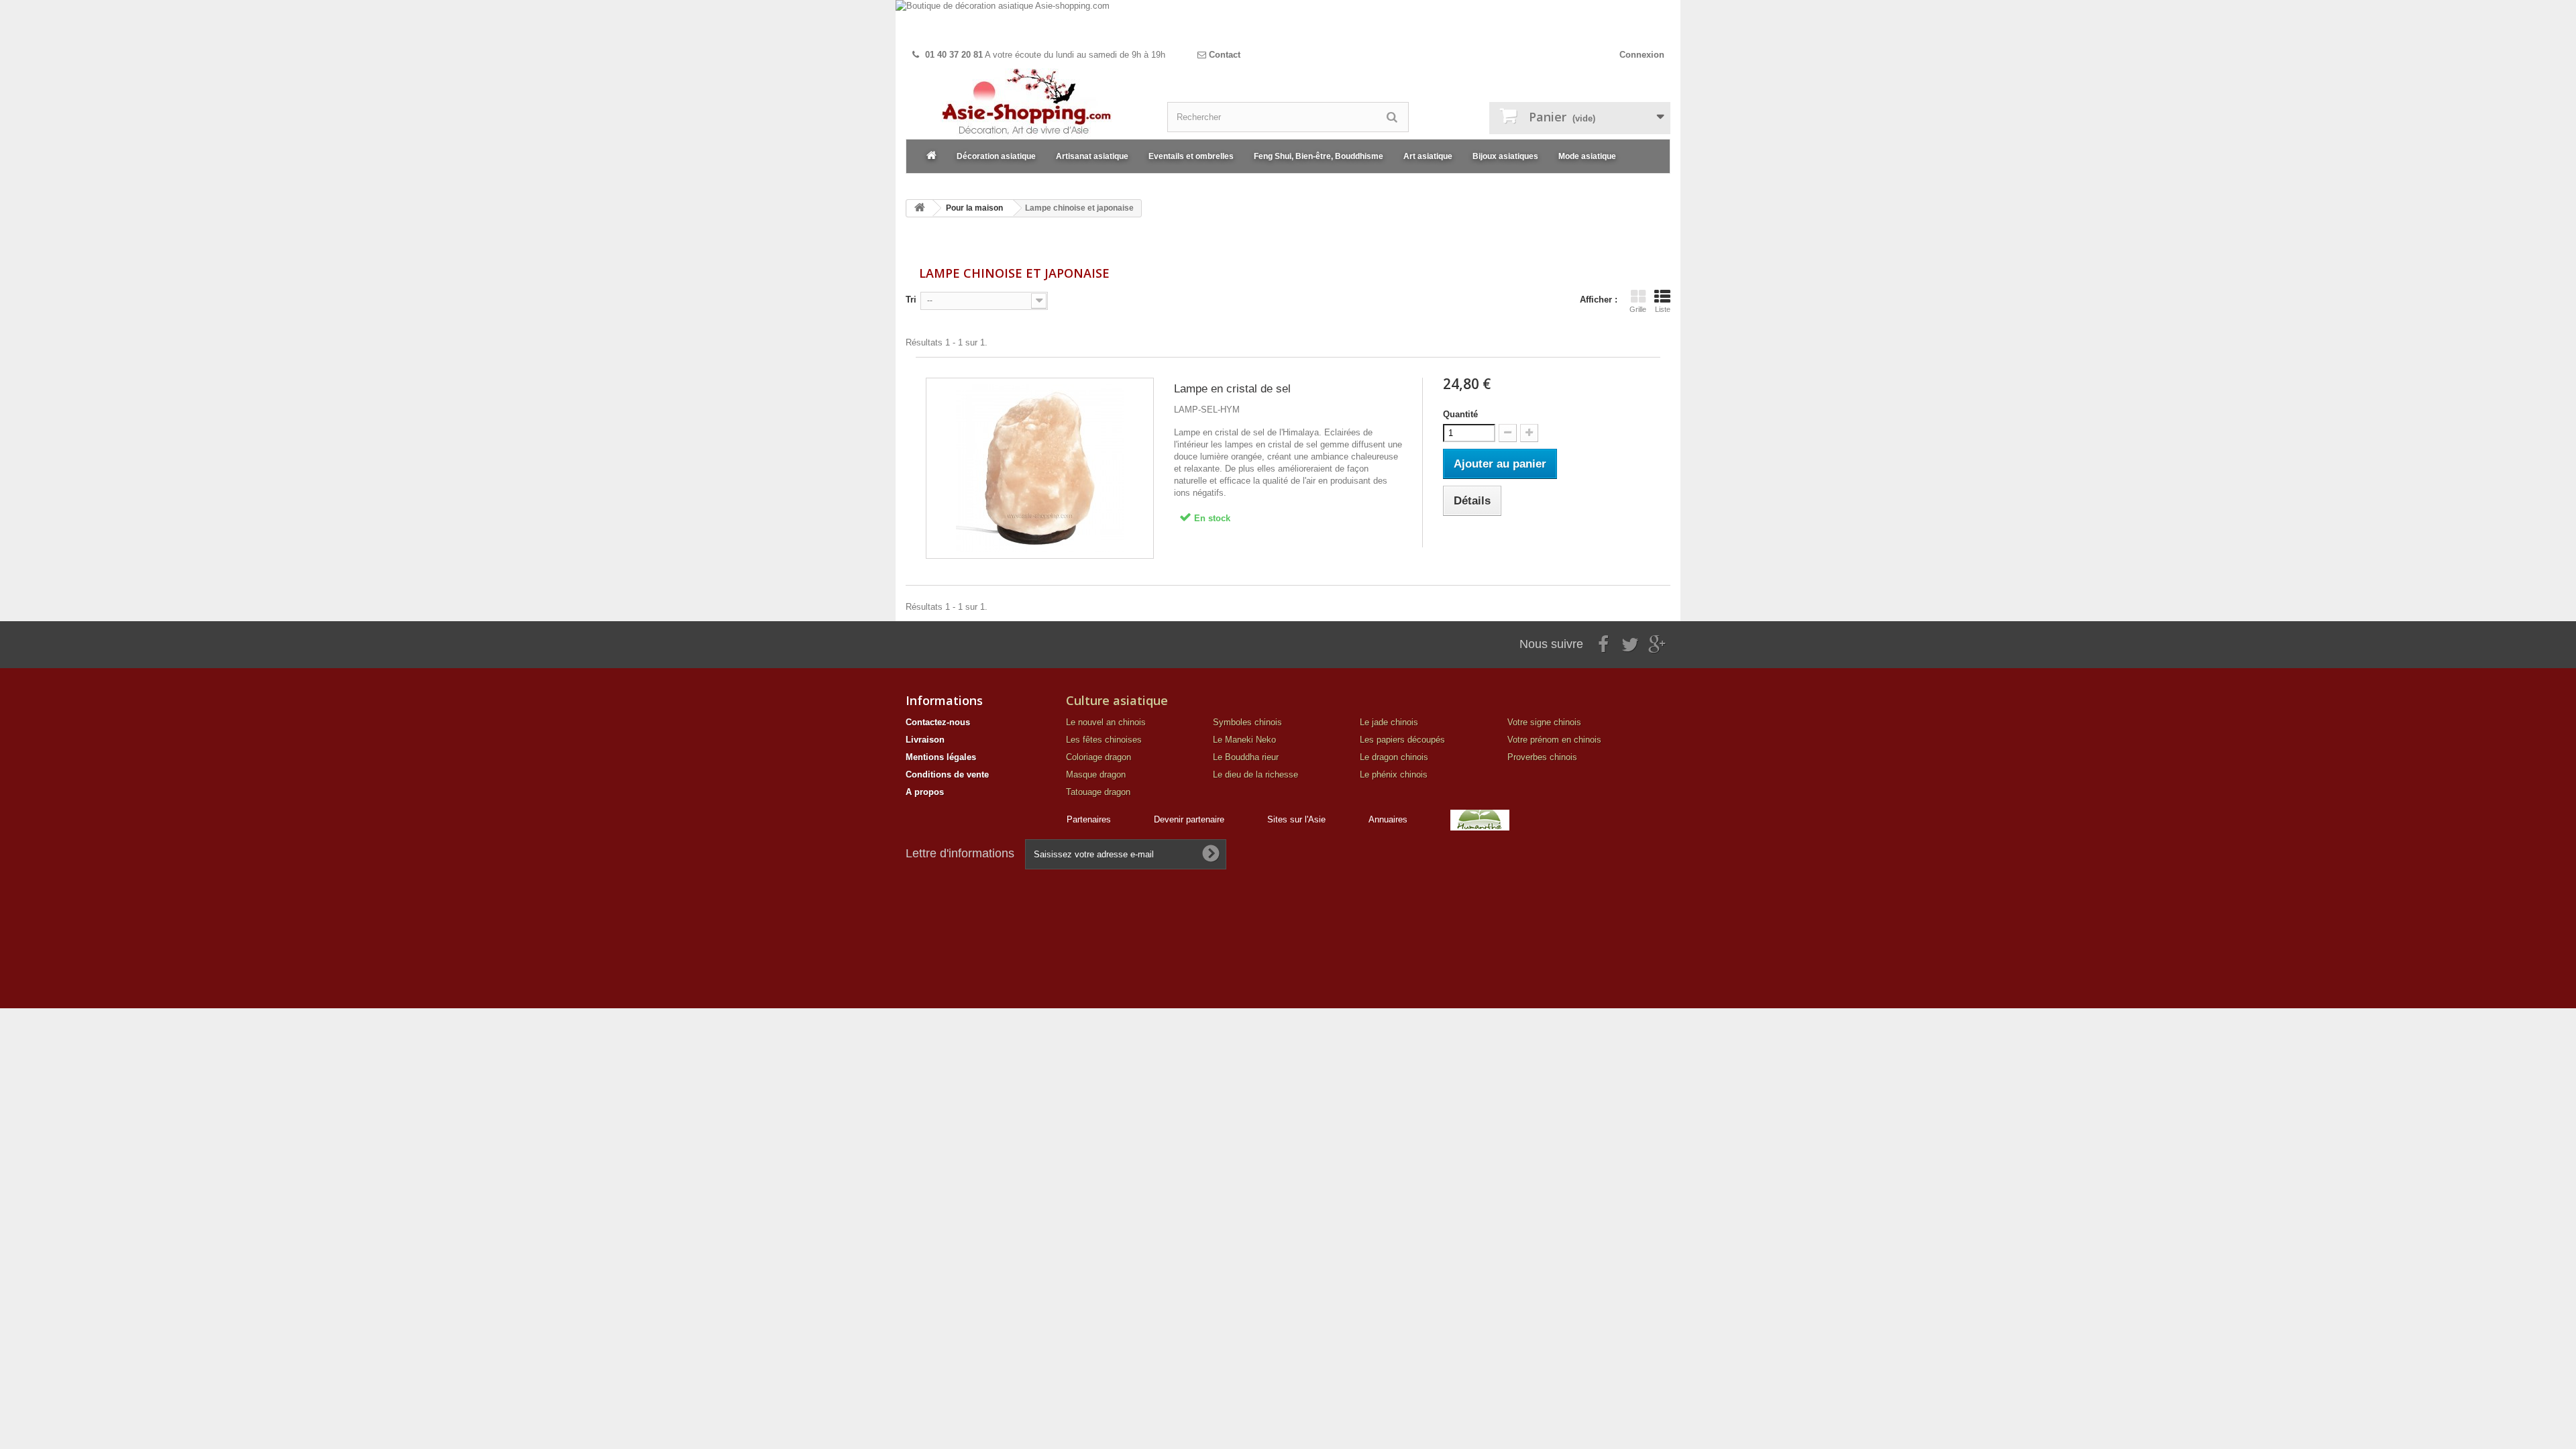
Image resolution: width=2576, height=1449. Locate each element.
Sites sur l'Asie (1296, 819)
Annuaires (1388, 819)
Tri (911, 300)
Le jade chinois (1389, 722)
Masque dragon (1096, 774)
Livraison (925, 740)
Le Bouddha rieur (1246, 757)
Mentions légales (941, 757)
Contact (1223, 55)
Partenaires (1089, 819)
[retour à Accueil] (920, 208)
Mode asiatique (1587, 156)
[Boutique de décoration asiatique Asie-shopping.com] (1288, 22)
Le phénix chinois (1394, 774)
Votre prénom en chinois (1554, 740)
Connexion (1642, 55)
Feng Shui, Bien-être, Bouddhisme (1319, 156)
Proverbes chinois (1542, 757)
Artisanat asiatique (1092, 156)
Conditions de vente (947, 774)
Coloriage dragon (1098, 757)
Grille (1638, 309)
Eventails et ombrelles (1191, 156)
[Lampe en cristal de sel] (1040, 468)
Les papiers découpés (1402, 740)
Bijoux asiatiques (1505, 156)
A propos (925, 792)
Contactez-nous (938, 722)
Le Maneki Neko (1244, 740)
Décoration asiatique (996, 156)
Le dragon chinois (1394, 757)
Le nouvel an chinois (1106, 722)
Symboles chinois (1247, 722)
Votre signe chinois (1544, 722)
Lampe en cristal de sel (1232, 389)
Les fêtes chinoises (1104, 740)
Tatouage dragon (1098, 792)
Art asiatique (1428, 156)
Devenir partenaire (1189, 819)
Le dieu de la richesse (1255, 774)
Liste (1663, 309)
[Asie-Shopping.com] (1026, 104)
